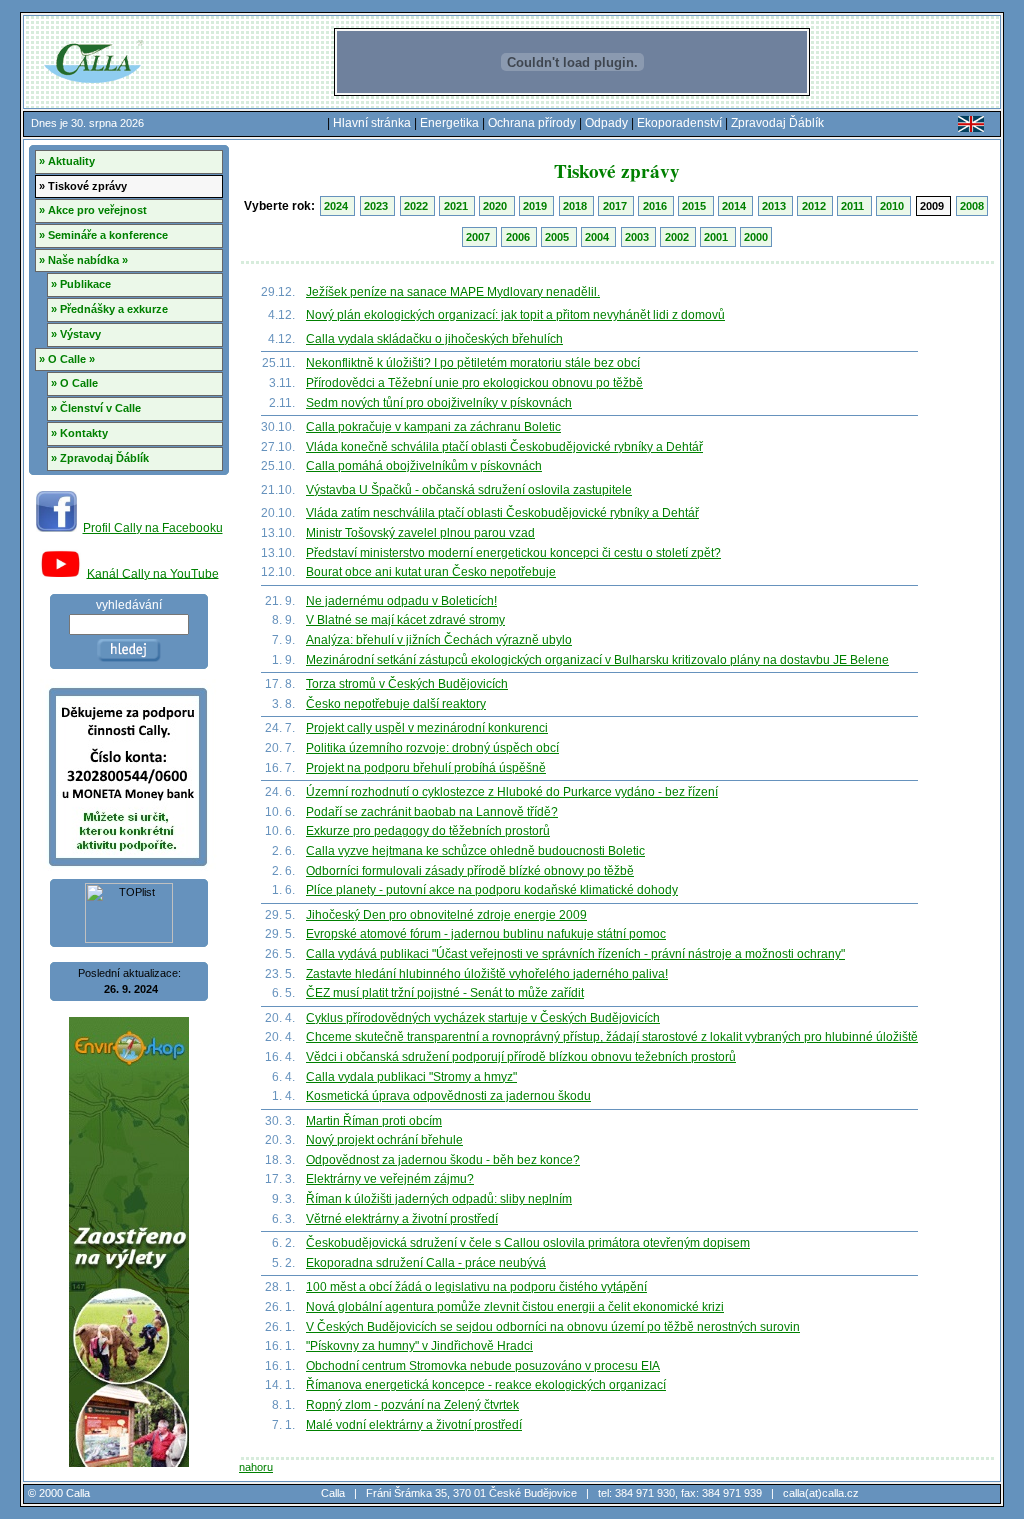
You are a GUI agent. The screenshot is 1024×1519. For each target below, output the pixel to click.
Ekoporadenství (679, 123)
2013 (775, 206)
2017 (616, 206)
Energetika (449, 123)
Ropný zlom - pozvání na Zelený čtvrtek (412, 1405)
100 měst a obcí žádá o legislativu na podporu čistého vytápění (476, 1287)
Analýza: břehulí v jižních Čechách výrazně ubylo (439, 640)
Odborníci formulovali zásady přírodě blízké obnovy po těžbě (470, 871)
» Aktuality (67, 161)
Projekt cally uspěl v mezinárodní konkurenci (427, 728)
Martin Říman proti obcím (374, 1121)
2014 (735, 206)
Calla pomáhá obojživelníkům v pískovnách (424, 466)
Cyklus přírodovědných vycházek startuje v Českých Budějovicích (483, 1018)
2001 (717, 237)
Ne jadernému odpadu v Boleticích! (401, 601)
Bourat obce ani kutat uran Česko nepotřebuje (431, 572)
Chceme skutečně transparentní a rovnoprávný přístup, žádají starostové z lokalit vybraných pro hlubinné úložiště (612, 1037)
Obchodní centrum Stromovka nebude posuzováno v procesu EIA (483, 1366)
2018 (576, 206)
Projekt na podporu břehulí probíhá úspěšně (426, 768)
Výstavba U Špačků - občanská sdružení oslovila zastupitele (469, 490)
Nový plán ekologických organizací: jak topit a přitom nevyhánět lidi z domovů (515, 315)
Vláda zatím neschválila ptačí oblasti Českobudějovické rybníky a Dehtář (502, 513)
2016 (656, 206)
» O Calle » (67, 359)
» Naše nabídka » (83, 260)
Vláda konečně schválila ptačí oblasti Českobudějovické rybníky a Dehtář (504, 447)
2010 (893, 206)
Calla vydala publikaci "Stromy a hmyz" (411, 1077)
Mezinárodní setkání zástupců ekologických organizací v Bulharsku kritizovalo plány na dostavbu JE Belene (597, 660)
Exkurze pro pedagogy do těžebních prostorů (428, 831)
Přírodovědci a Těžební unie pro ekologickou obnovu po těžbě (474, 383)
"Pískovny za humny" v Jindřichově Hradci (419, 1346)
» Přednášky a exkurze (109, 309)
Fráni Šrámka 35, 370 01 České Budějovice (471, 1493)
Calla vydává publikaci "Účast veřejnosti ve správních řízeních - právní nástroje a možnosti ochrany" (575, 954)
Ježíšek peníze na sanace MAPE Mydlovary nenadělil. (453, 292)
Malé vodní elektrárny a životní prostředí (414, 1425)
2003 (638, 237)
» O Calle (74, 383)
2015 (695, 206)
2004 (598, 237)
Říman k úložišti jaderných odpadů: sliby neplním (439, 1199)
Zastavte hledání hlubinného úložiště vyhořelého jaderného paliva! (487, 974)
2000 (756, 237)
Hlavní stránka (372, 123)
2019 (536, 206)
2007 (479, 237)
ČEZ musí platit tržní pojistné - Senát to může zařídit (445, 993)
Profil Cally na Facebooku (153, 528)
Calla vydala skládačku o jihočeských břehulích (434, 339)
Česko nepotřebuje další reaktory (396, 704)
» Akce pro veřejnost (93, 210)
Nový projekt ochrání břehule (384, 1140)
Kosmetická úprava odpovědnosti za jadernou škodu (448, 1096)
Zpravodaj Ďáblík (777, 123)
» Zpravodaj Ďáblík (100, 458)
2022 (417, 206)
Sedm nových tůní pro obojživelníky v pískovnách (439, 403)
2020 (496, 206)
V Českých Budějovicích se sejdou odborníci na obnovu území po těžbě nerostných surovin (553, 1327)
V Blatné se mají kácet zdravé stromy (405, 620)
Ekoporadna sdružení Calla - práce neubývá (426, 1263)
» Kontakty (79, 433)
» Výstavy (76, 334)
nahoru (256, 1467)
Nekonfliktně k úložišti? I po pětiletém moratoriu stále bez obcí (473, 363)
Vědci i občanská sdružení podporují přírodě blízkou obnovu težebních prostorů (521, 1057)
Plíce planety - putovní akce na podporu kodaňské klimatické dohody (492, 890)
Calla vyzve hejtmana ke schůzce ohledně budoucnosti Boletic (475, 851)
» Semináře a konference (103, 235)
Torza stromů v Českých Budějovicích (407, 684)
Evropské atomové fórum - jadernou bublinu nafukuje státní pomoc (486, 934)
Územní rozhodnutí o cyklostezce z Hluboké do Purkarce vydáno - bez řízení (512, 792)
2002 (678, 237)
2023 (377, 206)
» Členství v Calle (96, 408)
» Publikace (81, 284)
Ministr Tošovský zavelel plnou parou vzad (420, 533)
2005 (558, 237)
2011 (854, 206)
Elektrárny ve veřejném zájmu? (390, 1179)
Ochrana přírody (532, 123)
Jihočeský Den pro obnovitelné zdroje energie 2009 (446, 915)
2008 (972, 206)
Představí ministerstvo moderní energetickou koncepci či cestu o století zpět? (513, 553)
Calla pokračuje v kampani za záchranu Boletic (433, 427)
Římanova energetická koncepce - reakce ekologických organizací (486, 1385)
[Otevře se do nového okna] (56, 528)
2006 (519, 237)
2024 (337, 206)
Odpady (606, 123)
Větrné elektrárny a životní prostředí (402, 1219)
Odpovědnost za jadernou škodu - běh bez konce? (443, 1160)
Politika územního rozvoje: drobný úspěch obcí (432, 748)
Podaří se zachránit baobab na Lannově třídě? (432, 812)
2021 (457, 206)
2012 (815, 206)
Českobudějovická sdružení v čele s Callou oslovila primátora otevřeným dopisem (528, 1243)
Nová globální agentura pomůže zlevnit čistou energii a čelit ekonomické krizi (515, 1307)
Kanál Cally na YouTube (153, 573)
